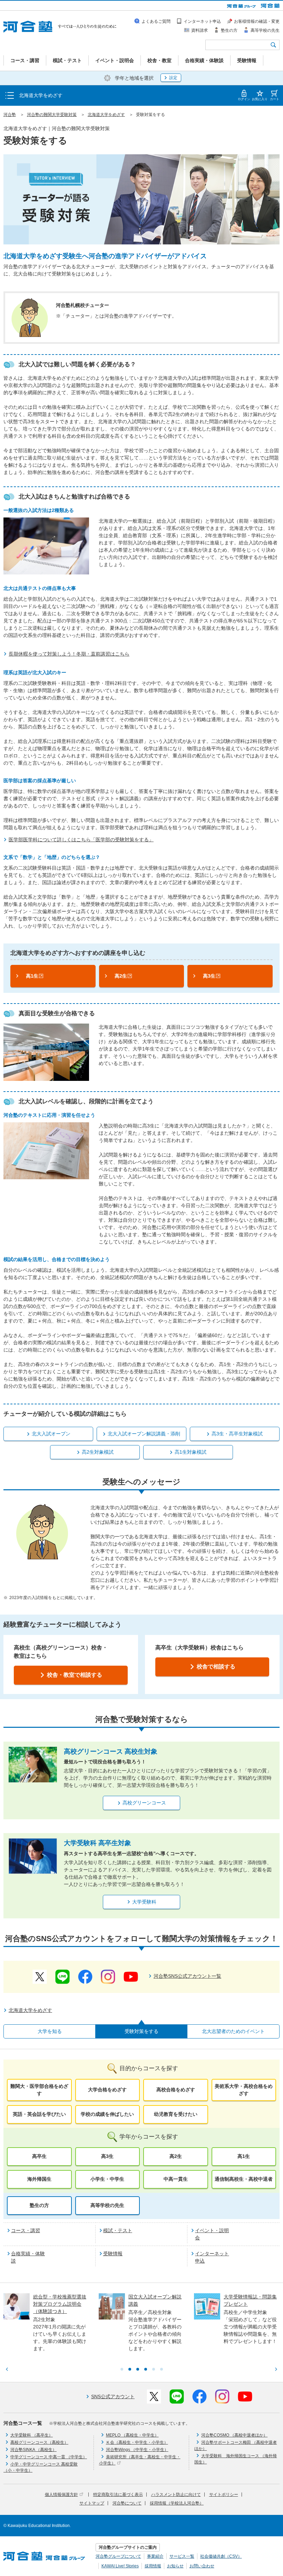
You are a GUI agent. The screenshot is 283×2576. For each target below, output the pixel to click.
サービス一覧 (182, 2556)
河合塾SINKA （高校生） (33, 2450)
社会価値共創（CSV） (221, 2556)
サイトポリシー (224, 2495)
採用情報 (153, 2566)
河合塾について (127, 2503)
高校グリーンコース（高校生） (39, 2442)
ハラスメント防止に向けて (176, 2495)
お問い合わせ (202, 2566)
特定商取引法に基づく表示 (118, 2495)
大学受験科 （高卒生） (32, 2435)
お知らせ (175, 2566)
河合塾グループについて (118, 2556)
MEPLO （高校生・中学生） (132, 2435)
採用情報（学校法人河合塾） (177, 2503)
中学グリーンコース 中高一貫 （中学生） (49, 2457)
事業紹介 (155, 2556)
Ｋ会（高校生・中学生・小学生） (137, 2442)
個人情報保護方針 (61, 2495)
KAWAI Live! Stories (120, 2566)
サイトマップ (92, 2503)
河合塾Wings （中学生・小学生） (137, 2450)
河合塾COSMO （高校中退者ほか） (234, 2435)
